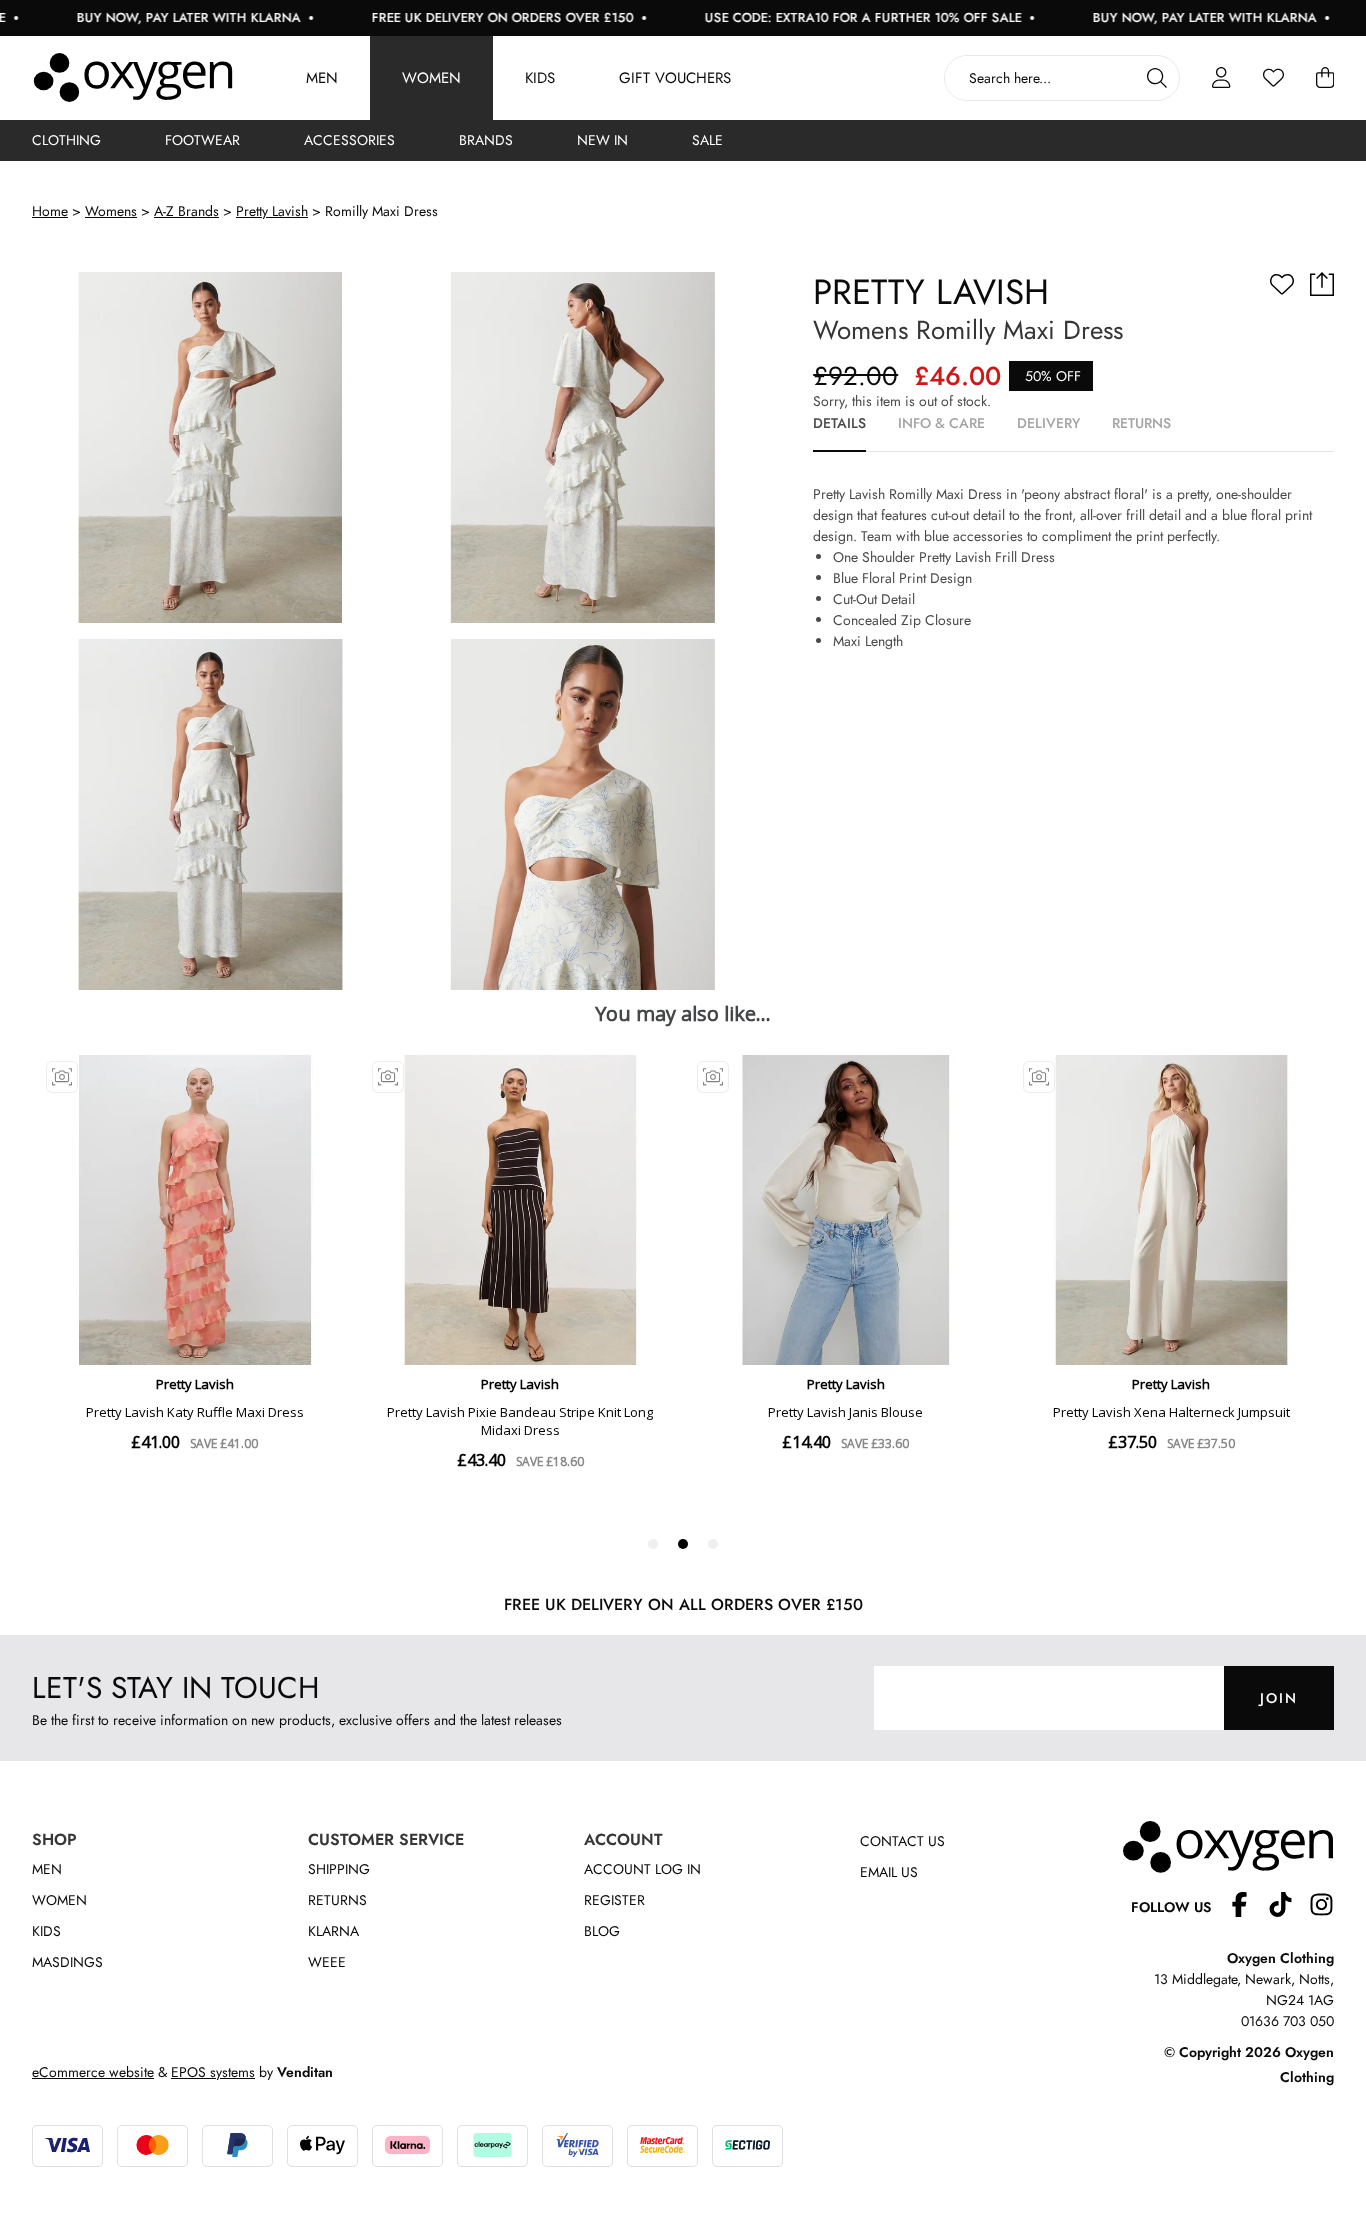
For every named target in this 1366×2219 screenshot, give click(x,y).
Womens (111, 211)
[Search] (1157, 78)
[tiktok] (1288, 1907)
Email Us (889, 1872)
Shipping (339, 1869)
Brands (486, 140)
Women (431, 78)
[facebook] (1247, 1907)
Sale (707, 140)
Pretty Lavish (272, 211)
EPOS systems (213, 2072)
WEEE (327, 1962)
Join (1279, 1698)
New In (602, 140)
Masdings (67, 1962)
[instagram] (1321, 1907)
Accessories (349, 140)
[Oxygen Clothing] (133, 78)
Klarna (333, 1931)
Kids (540, 78)
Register (614, 1900)
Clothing (66, 140)
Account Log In (642, 1869)
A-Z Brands (186, 211)
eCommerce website (93, 2072)
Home (50, 211)
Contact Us (902, 1841)
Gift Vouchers (675, 78)
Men (322, 78)
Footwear (202, 140)
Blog (602, 1931)
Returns (337, 1900)
